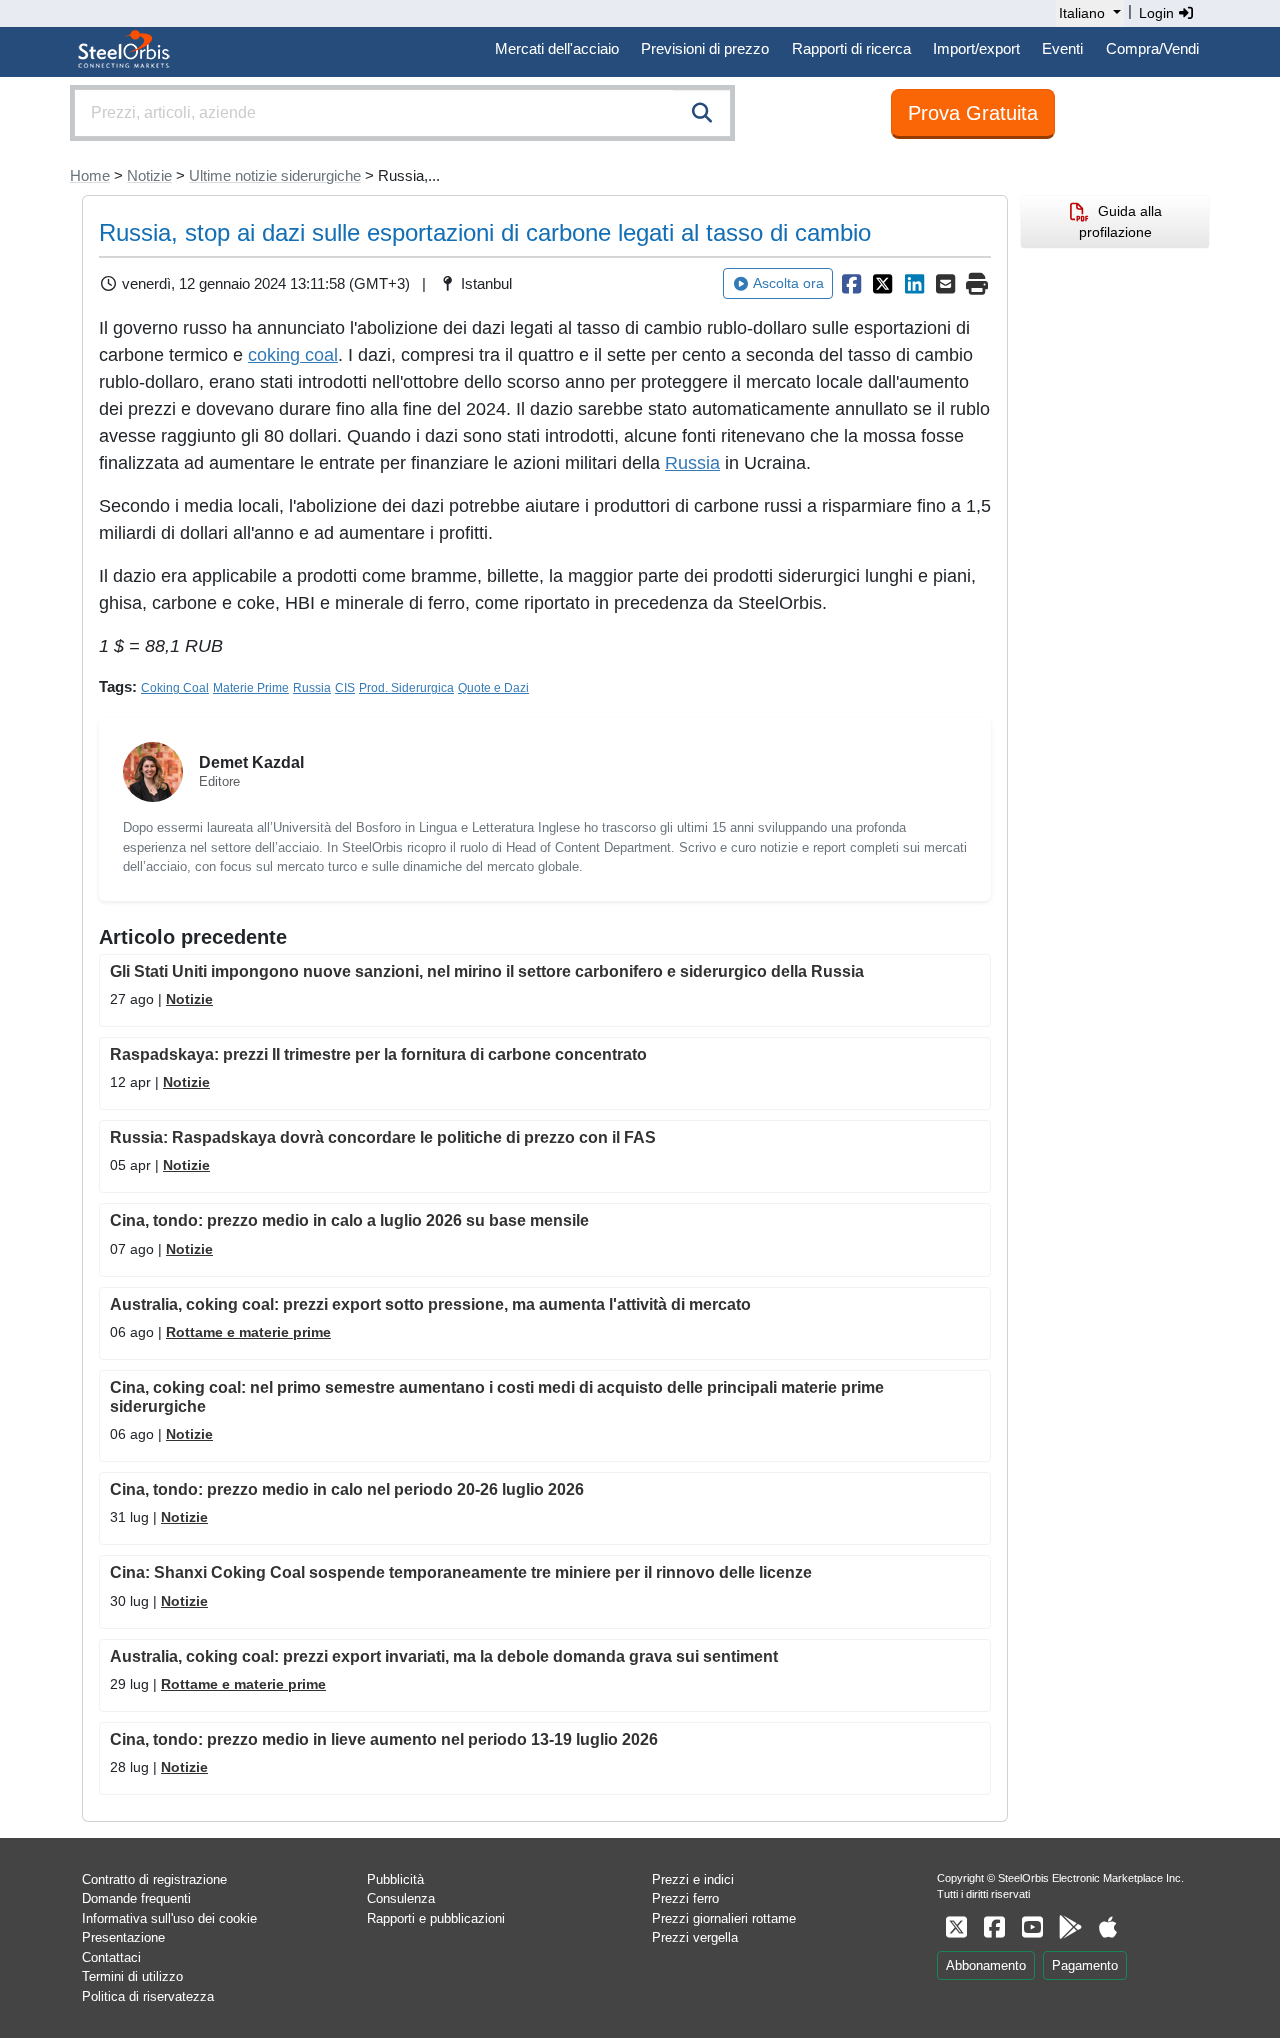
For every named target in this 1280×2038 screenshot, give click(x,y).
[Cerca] (702, 113)
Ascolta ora (788, 283)
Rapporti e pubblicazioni (436, 1918)
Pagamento (1085, 1965)
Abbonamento (986, 1965)
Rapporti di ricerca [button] (851, 48)
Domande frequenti (136, 1898)
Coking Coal (175, 688)
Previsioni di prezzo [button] (705, 48)
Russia (692, 463)
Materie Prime (251, 688)
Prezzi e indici (693, 1879)
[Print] (977, 284)
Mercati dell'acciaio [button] (557, 48)
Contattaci (111, 1957)
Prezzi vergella (695, 1937)
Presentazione (123, 1937)
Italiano (1082, 13)
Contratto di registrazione (154, 1879)
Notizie (149, 175)
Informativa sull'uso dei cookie (169, 1918)
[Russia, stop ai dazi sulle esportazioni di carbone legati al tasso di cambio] (851, 284)
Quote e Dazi (493, 688)
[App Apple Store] (1108, 1927)
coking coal (293, 355)
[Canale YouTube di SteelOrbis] (1032, 1927)
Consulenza (401, 1898)
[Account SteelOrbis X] (956, 1927)
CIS (345, 688)
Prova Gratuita (973, 113)
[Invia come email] (946, 284)
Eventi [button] (1062, 48)
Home (90, 175)
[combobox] (402, 113)
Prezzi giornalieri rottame (724, 1918)
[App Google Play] (1070, 1927)
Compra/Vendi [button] (1152, 48)
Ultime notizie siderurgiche (275, 175)
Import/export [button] (976, 48)
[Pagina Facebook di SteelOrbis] (994, 1927)
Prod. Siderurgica (406, 688)
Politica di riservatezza (148, 1996)
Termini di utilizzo (132, 1976)
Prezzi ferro (685, 1898)
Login (1158, 13)
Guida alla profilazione (1120, 221)
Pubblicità (395, 1879)
